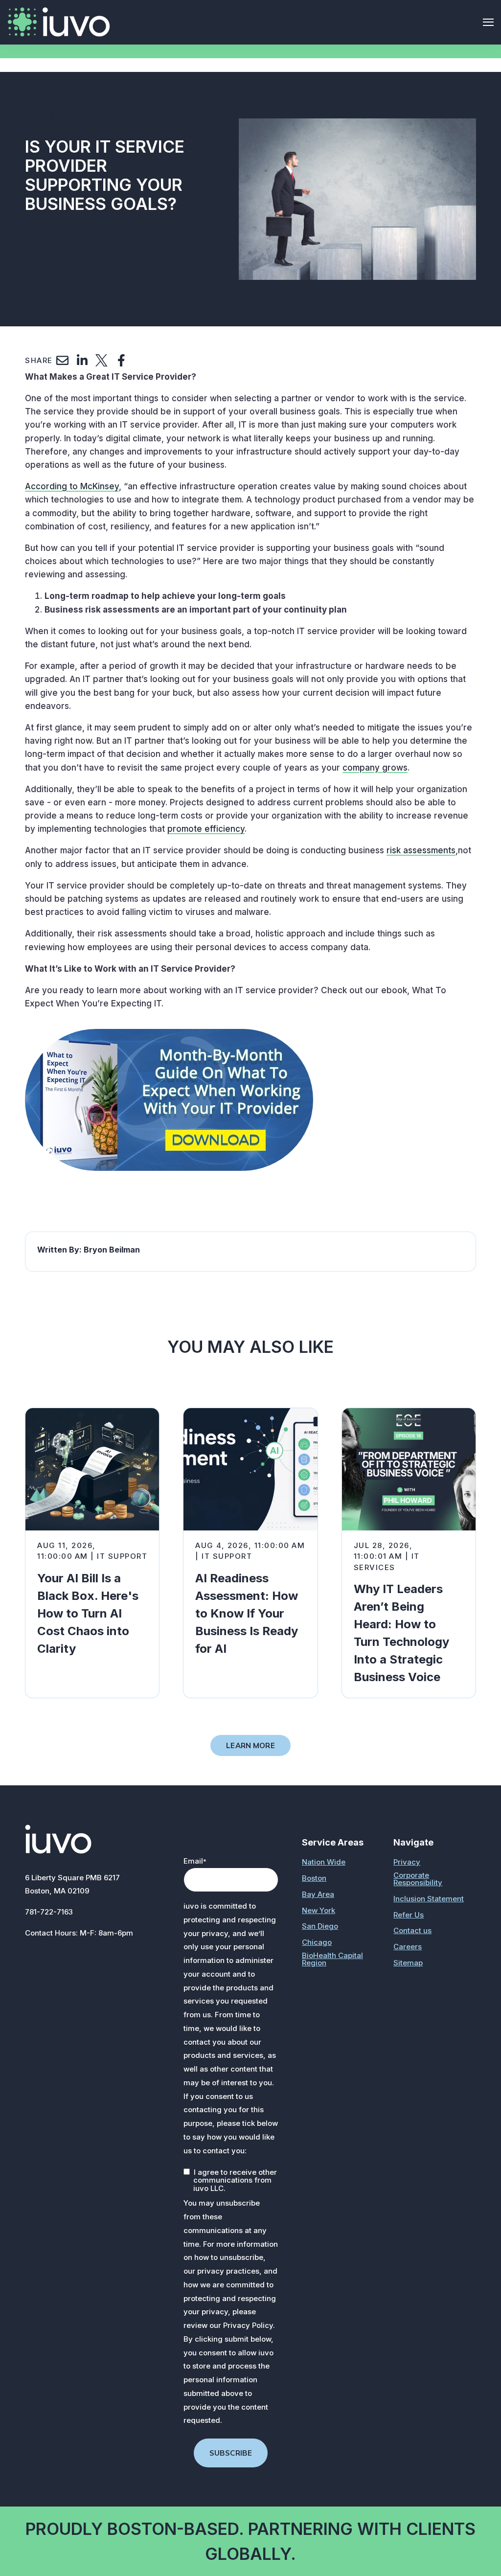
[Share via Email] (63, 361)
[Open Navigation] (488, 22)
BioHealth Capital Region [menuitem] (332, 1959)
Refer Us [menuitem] (409, 1915)
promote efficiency (206, 829)
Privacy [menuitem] (407, 1862)
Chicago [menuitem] (317, 1942)
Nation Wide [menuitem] (324, 1862)
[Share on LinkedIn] (82, 361)
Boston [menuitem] (314, 1878)
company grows (375, 768)
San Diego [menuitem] (320, 1926)
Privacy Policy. (249, 2325)
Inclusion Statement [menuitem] (429, 1899)
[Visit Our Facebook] (35, 1960)
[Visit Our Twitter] (78, 1960)
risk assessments (421, 850)
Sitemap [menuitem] (408, 1963)
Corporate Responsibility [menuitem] (418, 1879)
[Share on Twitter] (102, 361)
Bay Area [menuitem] (318, 1894)
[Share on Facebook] (121, 361)
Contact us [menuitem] (412, 1930)
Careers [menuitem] (408, 1947)
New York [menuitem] (319, 1910)
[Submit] (486, 164)
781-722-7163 (49, 1912)
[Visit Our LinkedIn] (56, 1960)
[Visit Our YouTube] (99, 1960)
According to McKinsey (72, 486)
